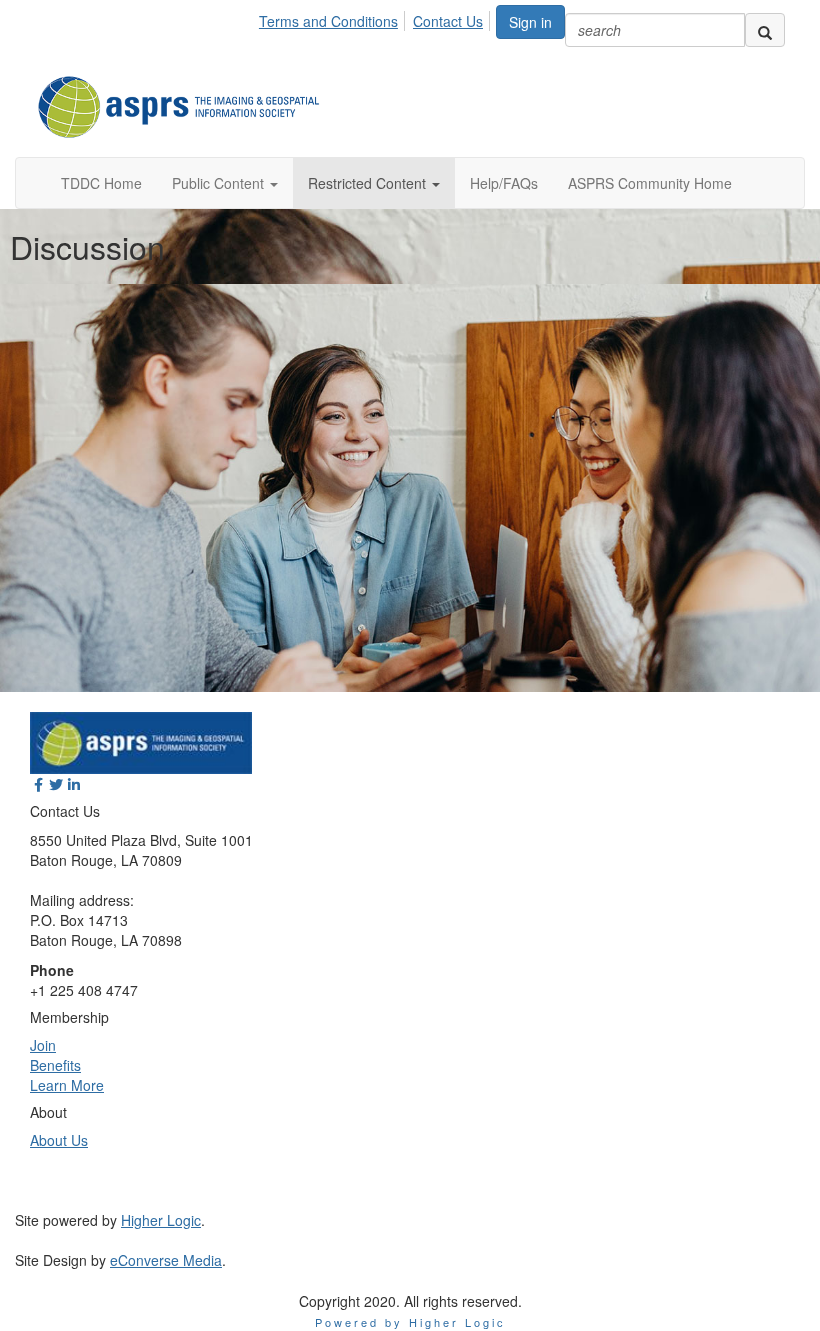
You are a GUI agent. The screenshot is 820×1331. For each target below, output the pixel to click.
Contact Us (448, 21)
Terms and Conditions (328, 21)
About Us (59, 1140)
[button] (225, 183)
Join (43, 1045)
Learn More (67, 1085)
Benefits (55, 1065)
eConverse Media (166, 1260)
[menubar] (376, 18)
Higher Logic (161, 1220)
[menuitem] (334, 18)
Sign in (530, 22)
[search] (765, 30)
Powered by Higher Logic (410, 1322)
